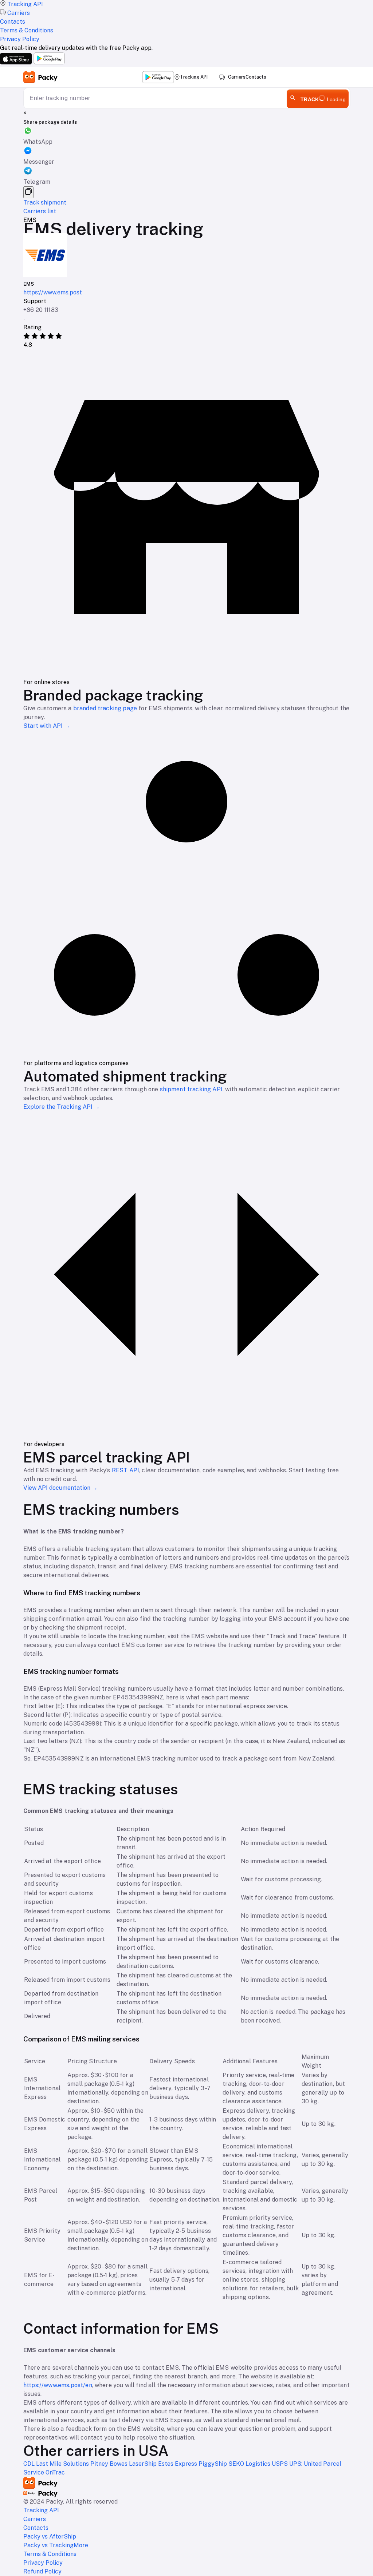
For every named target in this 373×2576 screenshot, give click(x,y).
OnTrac (55, 2472)
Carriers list (40, 211)
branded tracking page (105, 708)
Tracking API (194, 77)
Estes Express (178, 2464)
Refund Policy (42, 2571)
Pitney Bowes (110, 2464)
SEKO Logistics (250, 2464)
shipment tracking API (191, 1089)
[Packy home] (41, 77)
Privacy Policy (43, 2563)
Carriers (237, 77)
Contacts (256, 77)
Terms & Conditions (50, 2554)
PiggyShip (213, 2464)
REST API (125, 1470)
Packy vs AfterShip (50, 2537)
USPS (280, 2464)
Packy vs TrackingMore (56, 2545)
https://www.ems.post (53, 292)
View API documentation (60, 1488)
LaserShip (144, 2464)
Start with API (47, 726)
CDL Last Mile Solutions (57, 2464)
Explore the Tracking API (62, 1107)
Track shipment (45, 203)
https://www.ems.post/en (58, 2385)
